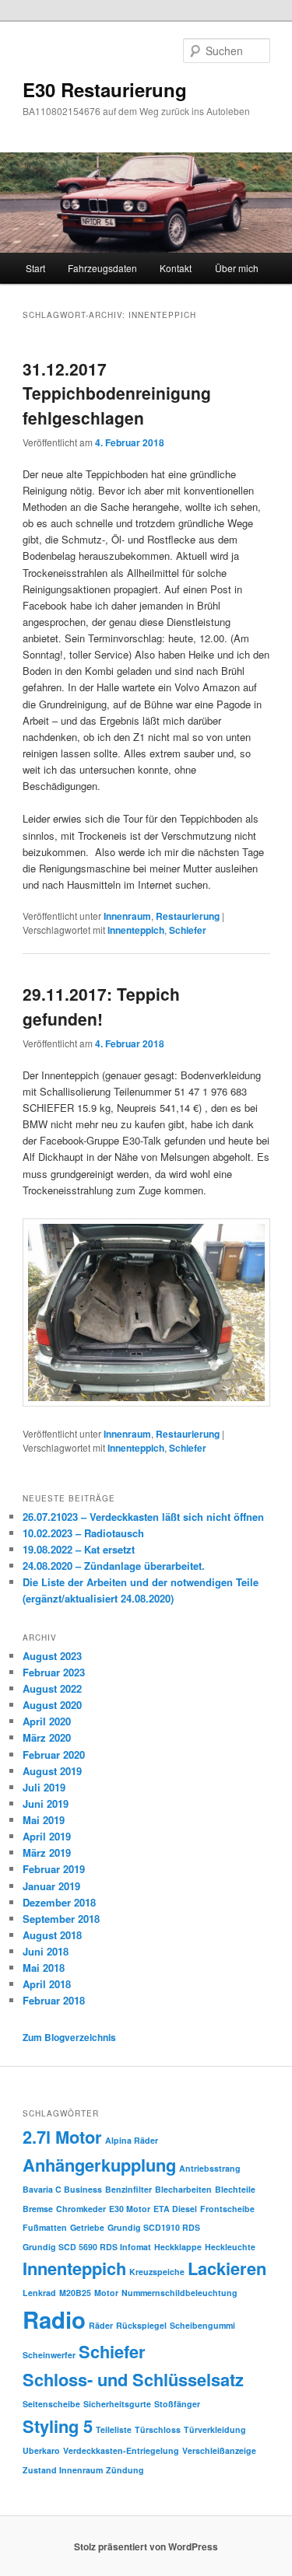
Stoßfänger (177, 2404)
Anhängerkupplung (99, 2165)
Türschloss (158, 2429)
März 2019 (47, 1852)
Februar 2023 (54, 1672)
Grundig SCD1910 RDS (154, 2227)
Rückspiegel (141, 2325)
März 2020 (47, 1737)
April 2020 (47, 1721)
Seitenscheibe (51, 2404)
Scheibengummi (202, 2325)
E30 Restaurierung (105, 89)
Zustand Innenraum (63, 2470)
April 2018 (47, 1984)
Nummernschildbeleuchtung (179, 2293)
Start (35, 268)
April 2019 (47, 1836)
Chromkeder (81, 2209)
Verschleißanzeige (219, 2450)
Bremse (38, 2209)
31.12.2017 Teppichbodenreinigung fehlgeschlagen (117, 393)
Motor (106, 2293)
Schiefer (188, 930)
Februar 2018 (54, 2000)
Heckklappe (178, 2247)
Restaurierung (188, 916)
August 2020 (52, 1705)
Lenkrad (39, 2293)
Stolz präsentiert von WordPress (146, 2546)
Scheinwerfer (49, 2355)
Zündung (125, 2470)
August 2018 (52, 1935)
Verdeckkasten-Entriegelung (121, 2450)
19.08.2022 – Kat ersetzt (79, 1549)
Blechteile (235, 2189)
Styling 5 (58, 2426)
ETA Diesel (175, 2209)
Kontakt (176, 268)
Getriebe (87, 2227)
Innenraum (127, 916)
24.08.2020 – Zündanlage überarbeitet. (114, 1566)
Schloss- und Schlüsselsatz (133, 2379)
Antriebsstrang (210, 2168)
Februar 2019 (54, 1869)
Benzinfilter (128, 2189)
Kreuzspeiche (157, 2272)
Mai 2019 (44, 1820)
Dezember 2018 (59, 1902)
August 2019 (52, 1771)
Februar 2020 (54, 1755)
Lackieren (227, 2268)
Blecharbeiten (183, 2189)
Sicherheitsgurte (117, 2404)
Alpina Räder (132, 2140)
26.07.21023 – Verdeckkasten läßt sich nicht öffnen (143, 1517)
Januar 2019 (51, 1886)
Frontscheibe (227, 2209)
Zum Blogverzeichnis (69, 2037)
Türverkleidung (215, 2429)
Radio (54, 2319)
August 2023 (52, 1656)
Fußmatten (45, 2227)
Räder (101, 2325)
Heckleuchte (230, 2247)
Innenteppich (136, 930)
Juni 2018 (46, 1951)
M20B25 (75, 2293)
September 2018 (61, 1919)
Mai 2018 (44, 1968)
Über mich (237, 268)
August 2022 (52, 1688)
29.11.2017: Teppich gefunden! (101, 1006)
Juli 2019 (44, 1787)
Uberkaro (41, 2450)
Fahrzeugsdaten (102, 268)
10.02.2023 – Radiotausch (83, 1533)
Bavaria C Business (62, 2189)
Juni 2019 (46, 1804)
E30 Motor (130, 2209)
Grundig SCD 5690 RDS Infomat (87, 2247)
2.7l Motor (62, 2137)
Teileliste (114, 2429)
